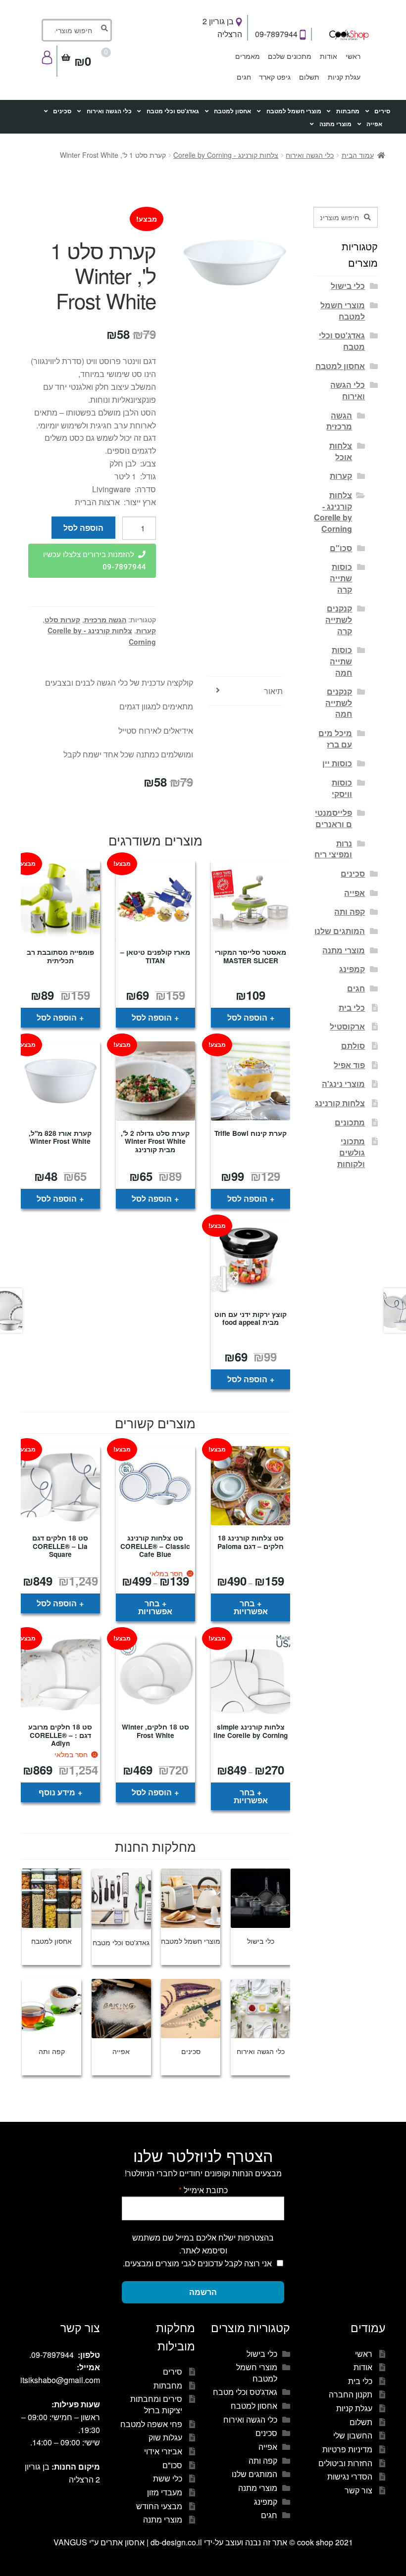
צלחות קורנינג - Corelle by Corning (226, 155)
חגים (244, 77)
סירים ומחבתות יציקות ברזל (156, 2404)
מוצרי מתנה (335, 124)
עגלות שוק (165, 2437)
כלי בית (352, 1007)
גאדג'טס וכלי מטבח (173, 111)
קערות (146, 630)
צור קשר (358, 2490)
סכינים (62, 111)
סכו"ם (341, 548)
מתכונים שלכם (290, 56)
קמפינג (352, 969)
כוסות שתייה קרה (341, 578)
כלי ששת (168, 2478)
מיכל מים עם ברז (335, 739)
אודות (329, 56)
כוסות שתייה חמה (341, 661)
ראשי (353, 56)
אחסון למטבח (232, 111)
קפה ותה (350, 912)
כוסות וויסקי (342, 788)
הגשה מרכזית (105, 619)
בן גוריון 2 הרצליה (222, 27)
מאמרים (248, 56)
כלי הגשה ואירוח (109, 111)
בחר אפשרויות (251, 1607)
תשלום (309, 77)
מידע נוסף (57, 1792)
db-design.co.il (177, 2542)
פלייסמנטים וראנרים (333, 818)
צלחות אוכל (341, 451)
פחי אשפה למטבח (151, 2424)
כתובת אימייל (203, 2190)
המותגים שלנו (340, 931)
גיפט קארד (275, 77)
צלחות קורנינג (340, 1103)
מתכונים (350, 1122)
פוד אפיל (349, 1065)
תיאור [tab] (273, 691)
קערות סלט (62, 619)
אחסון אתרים (123, 2542)
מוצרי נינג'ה (343, 1084)
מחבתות (348, 111)
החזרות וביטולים (345, 2463)
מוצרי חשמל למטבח (294, 111)
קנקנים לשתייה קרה (339, 619)
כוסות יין (337, 763)
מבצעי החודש (159, 2506)
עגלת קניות (344, 77)
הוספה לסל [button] (247, 1017)
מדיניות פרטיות (347, 2449)
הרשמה (203, 2292)
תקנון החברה (351, 2394)
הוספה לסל (83, 528)
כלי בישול (348, 286)
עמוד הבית (358, 155)
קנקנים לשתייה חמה (339, 703)
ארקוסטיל (347, 1026)
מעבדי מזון (165, 2492)
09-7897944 (277, 34)
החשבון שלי (353, 2435)
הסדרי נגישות (350, 2476)
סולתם (353, 1046)
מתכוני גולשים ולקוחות (351, 1152)
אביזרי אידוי (163, 2451)
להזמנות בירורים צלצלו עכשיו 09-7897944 (94, 561)
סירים (382, 111)
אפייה (374, 124)
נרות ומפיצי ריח (333, 849)
